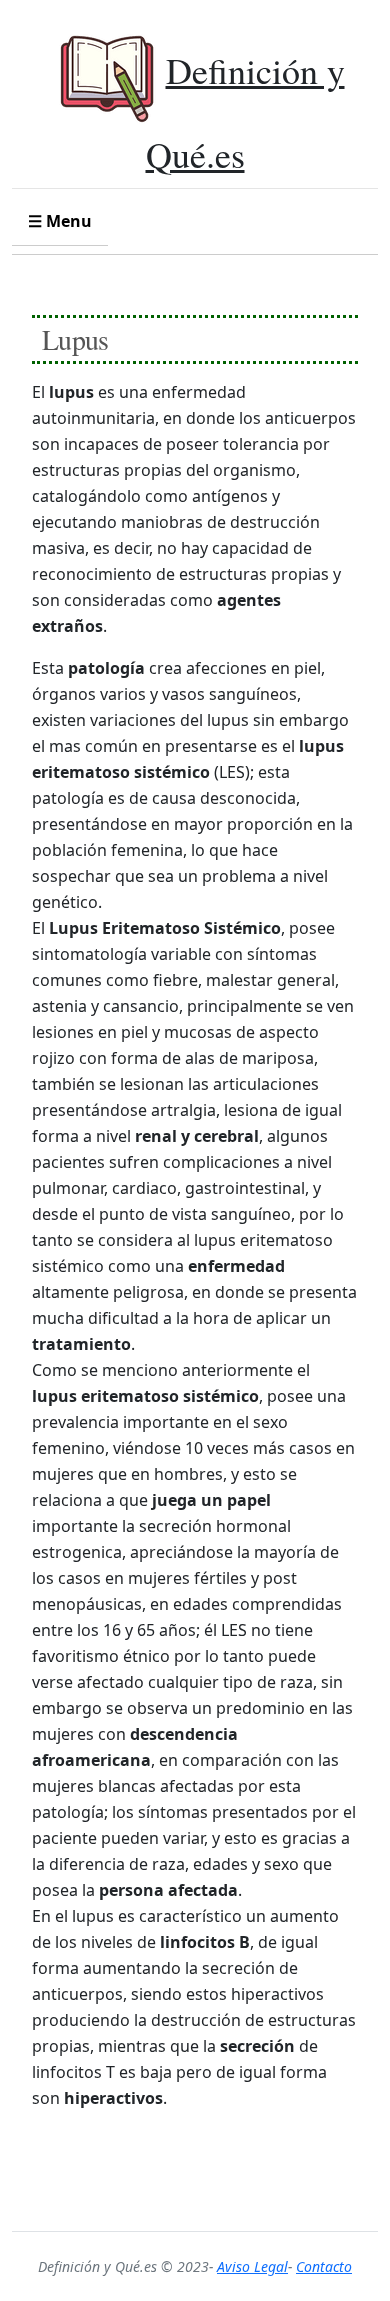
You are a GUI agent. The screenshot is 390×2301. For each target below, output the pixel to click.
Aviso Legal (252, 2266)
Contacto (324, 2266)
